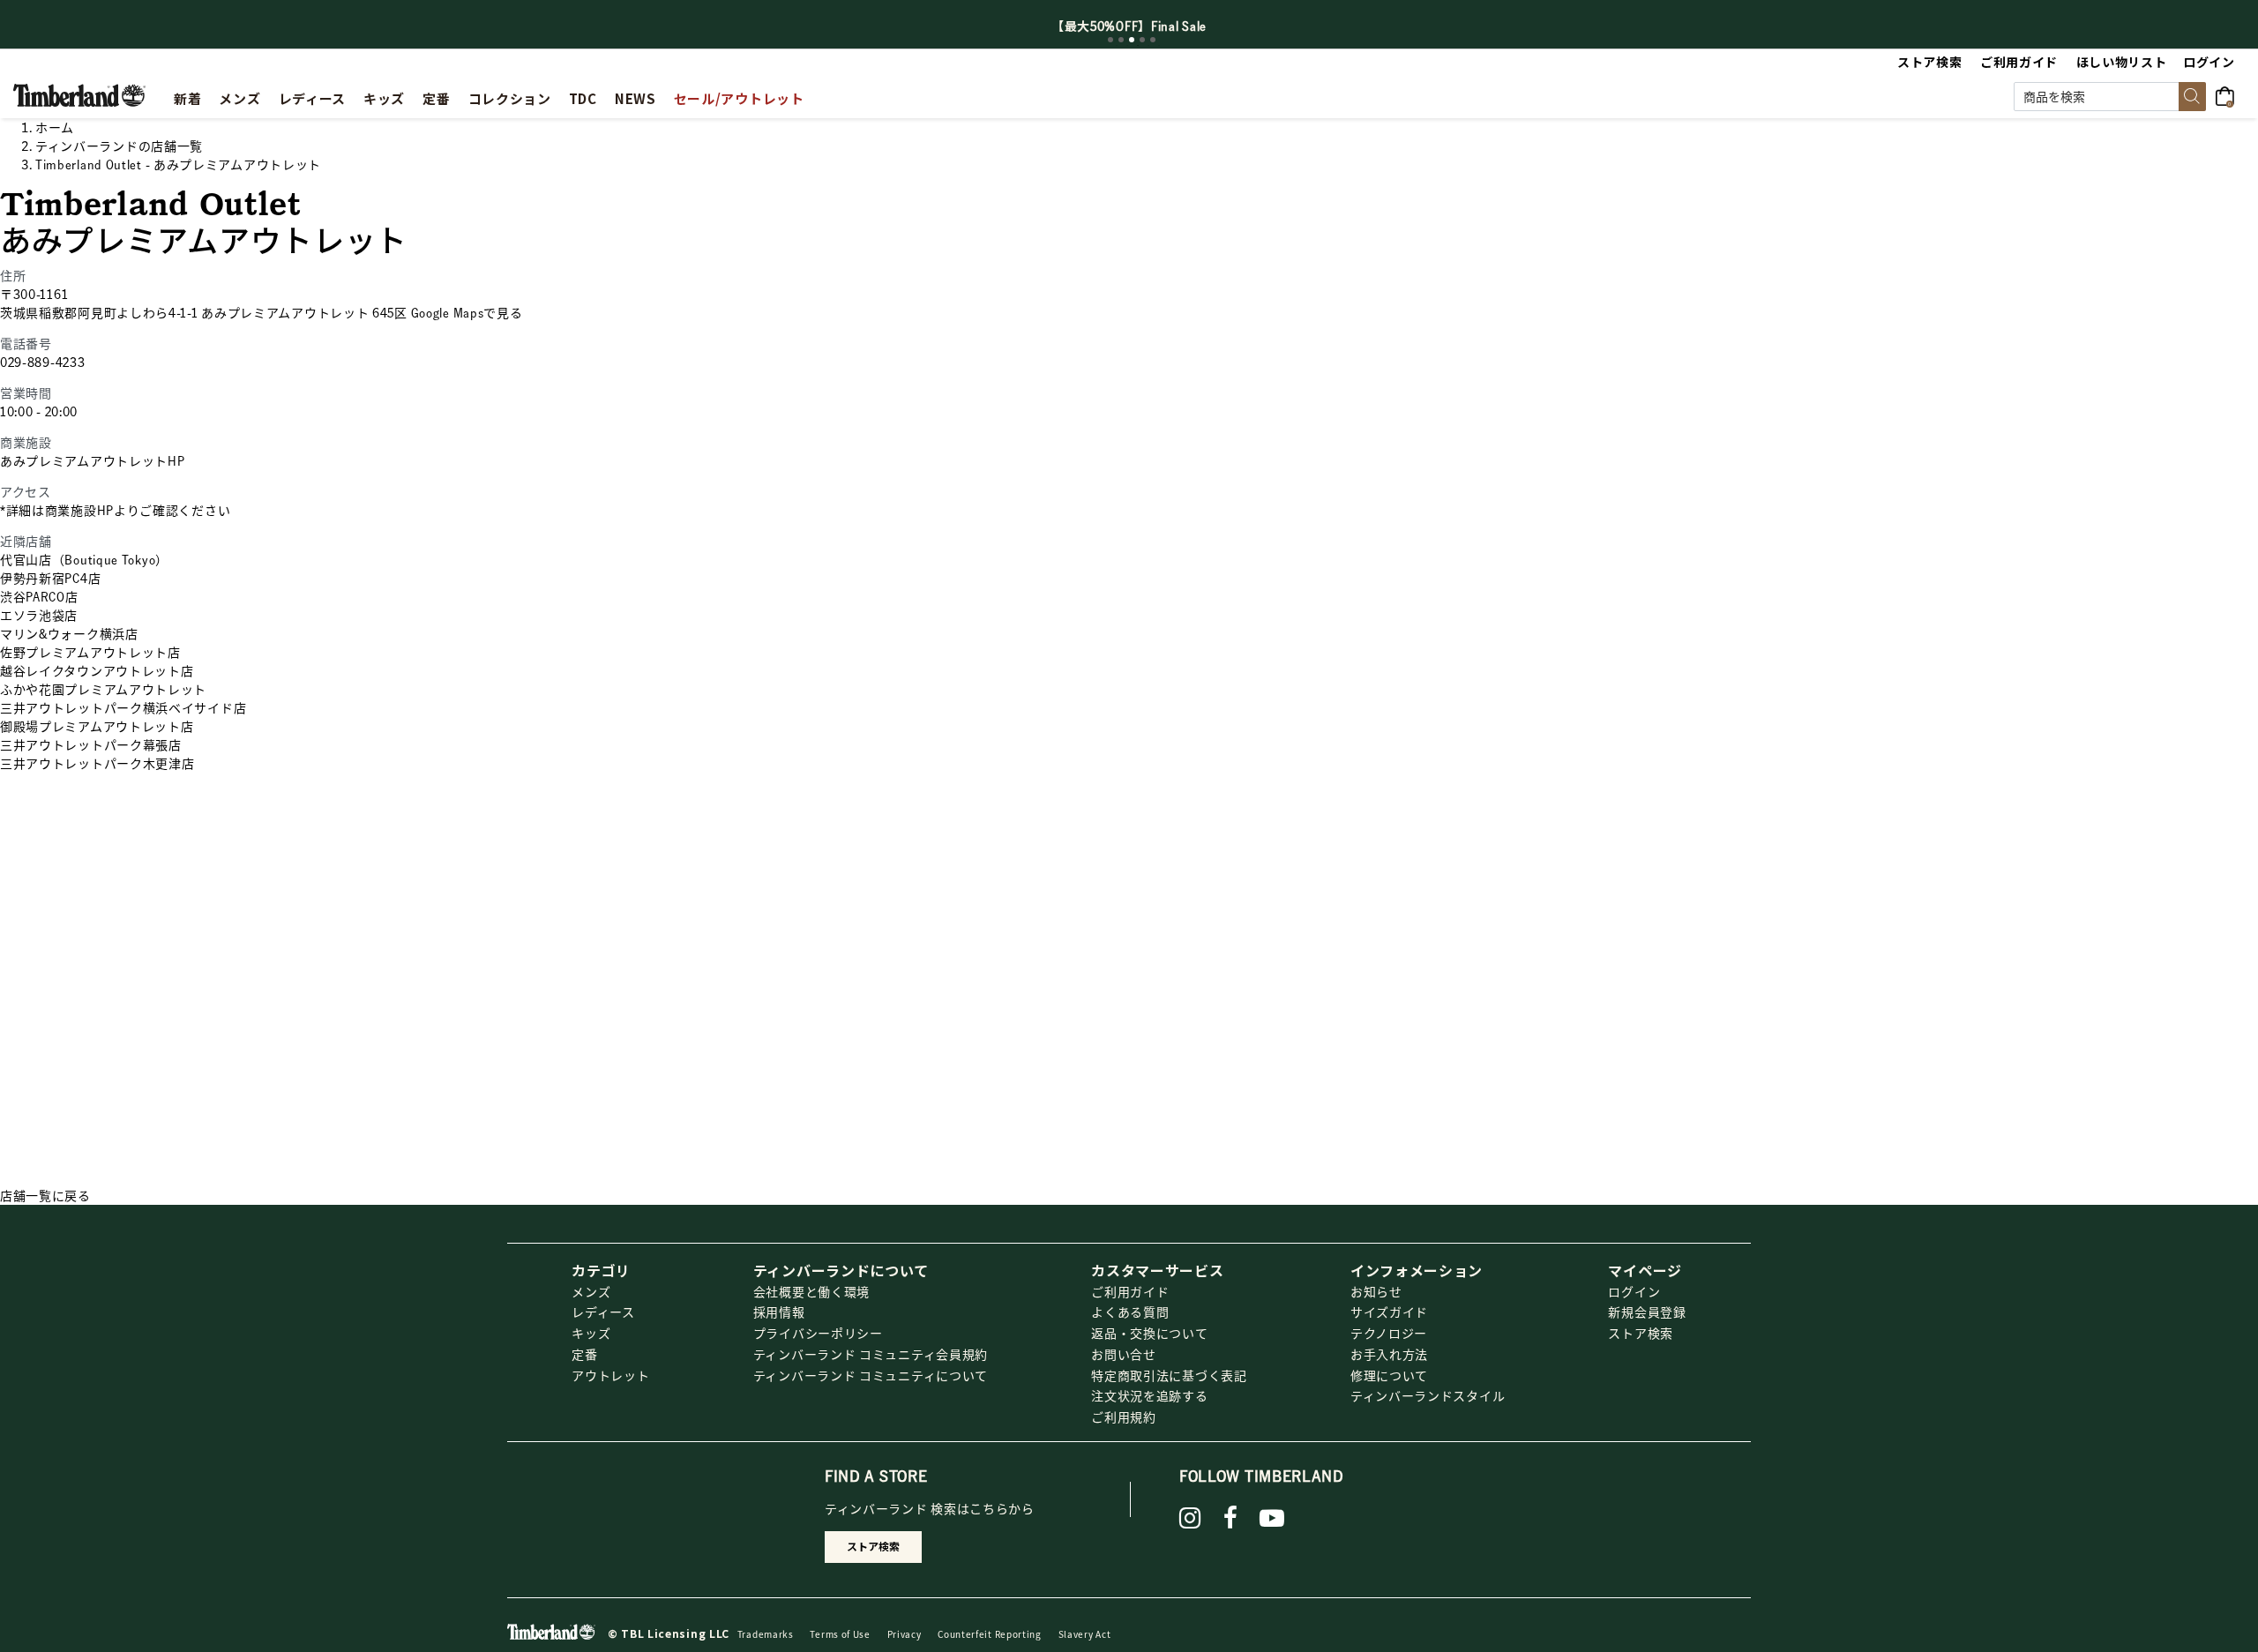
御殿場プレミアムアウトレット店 (97, 726)
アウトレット (610, 1375)
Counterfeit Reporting (990, 1634)
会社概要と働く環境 (811, 1291)
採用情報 (779, 1312)
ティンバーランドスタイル (1428, 1395)
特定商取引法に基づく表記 (1169, 1375)
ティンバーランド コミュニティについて (871, 1375)
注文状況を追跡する (1149, 1395)
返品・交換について (1149, 1333)
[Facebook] (1231, 1518)
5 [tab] (1153, 40)
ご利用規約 (1124, 1417)
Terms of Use (840, 1634)
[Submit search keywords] (2192, 97)
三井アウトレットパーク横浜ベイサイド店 (123, 707)
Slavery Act (1085, 1634)
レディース (603, 1312)
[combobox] (2110, 97)
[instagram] (1190, 1518)
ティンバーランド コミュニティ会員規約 (871, 1354)
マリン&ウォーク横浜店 (69, 633)
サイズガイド (1389, 1312)
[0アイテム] (2230, 94)
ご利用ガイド (1130, 1291)
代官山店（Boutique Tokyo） (84, 559)
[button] (2210, 62)
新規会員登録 (1647, 1312)
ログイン (1634, 1291)
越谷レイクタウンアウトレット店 (97, 670)
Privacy (905, 1634)
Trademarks (766, 1634)
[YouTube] (1272, 1518)
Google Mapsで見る (467, 312)
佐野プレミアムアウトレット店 (90, 652)
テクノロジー (1389, 1333)
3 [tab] (1132, 40)
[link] (384, 96)
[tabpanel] (1129, 26)
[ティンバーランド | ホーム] (79, 93)
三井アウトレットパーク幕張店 (91, 744)
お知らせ (1376, 1291)
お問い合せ (1124, 1354)
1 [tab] (1110, 40)
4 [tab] (1142, 40)
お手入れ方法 (1389, 1354)
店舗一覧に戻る (45, 1195)
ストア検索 (1641, 1333)
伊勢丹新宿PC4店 (50, 578)
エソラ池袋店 (39, 615)
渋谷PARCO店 (39, 596)
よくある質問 (1130, 1312)
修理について (1389, 1375)
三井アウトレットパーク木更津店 (97, 763)
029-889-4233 (42, 362)
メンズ (591, 1291)
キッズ (591, 1333)
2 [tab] (1121, 40)
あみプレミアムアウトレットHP (93, 460)
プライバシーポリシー (818, 1333)
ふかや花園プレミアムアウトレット (103, 689)
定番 (584, 1354)
